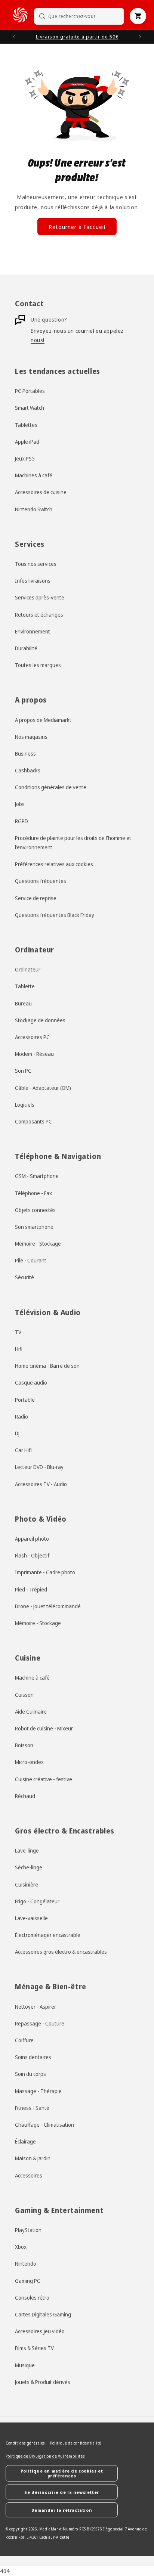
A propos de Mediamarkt (43, 720)
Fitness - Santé (32, 2108)
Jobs (20, 804)
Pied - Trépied (31, 1589)
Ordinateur (28, 969)
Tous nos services (36, 564)
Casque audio (31, 1382)
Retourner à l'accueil (77, 227)
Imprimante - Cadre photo (45, 1572)
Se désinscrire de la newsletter (62, 2492)
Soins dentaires (33, 2057)
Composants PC (33, 1121)
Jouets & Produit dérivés (43, 2382)
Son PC (23, 1071)
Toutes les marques (38, 665)
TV (18, 1332)
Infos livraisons (33, 581)
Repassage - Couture (40, 2023)
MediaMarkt (51, 2529)
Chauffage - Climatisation (44, 2125)
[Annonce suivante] (140, 37)
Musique (25, 2365)
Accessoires (29, 2175)
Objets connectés (35, 1210)
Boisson (24, 1745)
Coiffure (24, 2040)
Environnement (33, 631)
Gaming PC (28, 2281)
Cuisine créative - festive (44, 1779)
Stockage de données (40, 1020)
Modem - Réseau (34, 1054)
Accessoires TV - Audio (41, 1484)
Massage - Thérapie (38, 2091)
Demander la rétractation (62, 2510)
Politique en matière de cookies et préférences (62, 2473)
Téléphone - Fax (33, 1193)
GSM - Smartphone (37, 1176)
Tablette (25, 986)
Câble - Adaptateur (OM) (43, 1088)
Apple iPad (27, 442)
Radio (21, 1416)
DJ (17, 1433)
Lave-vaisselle (31, 1918)
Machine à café (32, 1678)
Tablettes (26, 425)
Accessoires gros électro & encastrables (61, 1952)
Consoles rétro (32, 2298)
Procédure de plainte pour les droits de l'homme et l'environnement (73, 843)
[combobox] (79, 16)
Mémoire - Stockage (38, 1244)
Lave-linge (27, 1850)
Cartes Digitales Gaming (43, 2314)
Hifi (19, 1349)
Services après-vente (40, 597)
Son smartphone (34, 1227)
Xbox (21, 2247)
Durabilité (26, 648)
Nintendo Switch (34, 509)
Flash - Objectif (32, 1555)
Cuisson (24, 1695)
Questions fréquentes (41, 881)
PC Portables (30, 391)
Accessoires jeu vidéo (40, 2331)
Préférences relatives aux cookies (54, 864)
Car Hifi (23, 1450)
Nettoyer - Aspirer (36, 2007)
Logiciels (25, 1105)
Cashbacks (28, 770)
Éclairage (25, 2141)
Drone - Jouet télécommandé (48, 1606)
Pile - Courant (31, 1260)
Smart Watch (30, 408)
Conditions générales (25, 2443)
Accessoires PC (32, 1037)
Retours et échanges (39, 615)
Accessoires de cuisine (41, 492)
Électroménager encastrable (48, 1935)
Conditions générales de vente (51, 787)
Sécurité (24, 1277)
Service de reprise (36, 898)
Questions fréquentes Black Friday (55, 915)
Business (25, 754)
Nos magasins (31, 737)
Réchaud (25, 1796)
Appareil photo (32, 1539)
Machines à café (34, 475)
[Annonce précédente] (14, 37)
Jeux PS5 (25, 458)
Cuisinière (27, 1884)
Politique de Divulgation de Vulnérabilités (45, 2456)
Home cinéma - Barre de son (47, 1366)
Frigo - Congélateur (37, 1901)
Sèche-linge (29, 1867)
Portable (25, 1400)
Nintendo (26, 2264)
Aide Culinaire (31, 1712)
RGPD (21, 821)
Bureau (23, 1003)
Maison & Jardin (33, 2158)
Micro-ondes (29, 1762)
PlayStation (28, 2230)
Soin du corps (30, 2074)
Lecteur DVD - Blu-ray (39, 1467)
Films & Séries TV (34, 2348)
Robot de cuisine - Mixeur (44, 1728)
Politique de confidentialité (76, 2443)
